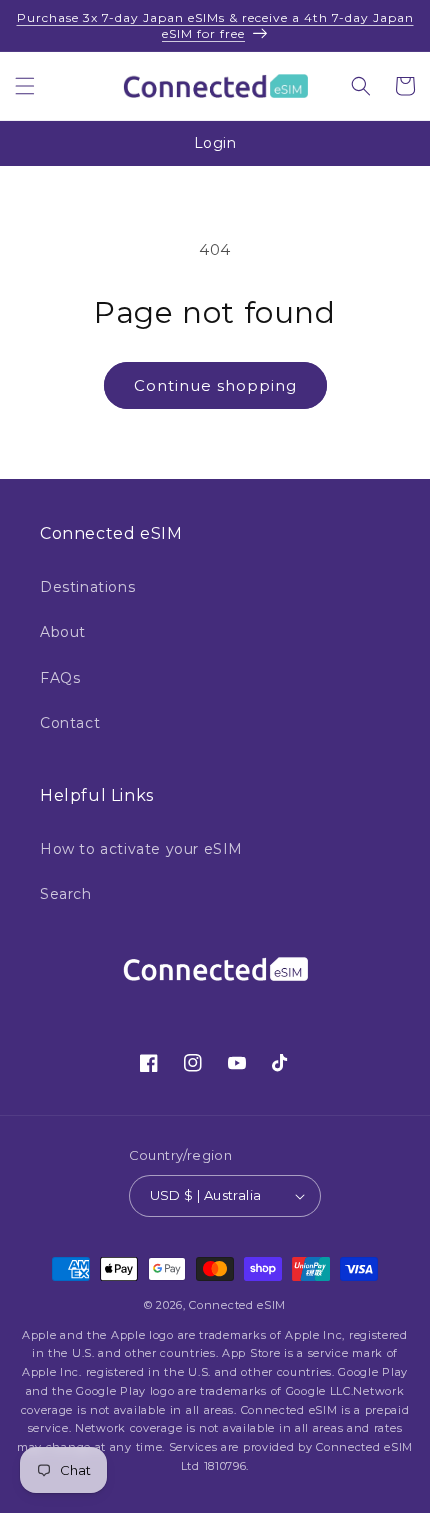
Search (66, 894)
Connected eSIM (237, 1305)
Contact (70, 723)
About (63, 632)
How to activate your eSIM (141, 849)
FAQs (60, 678)
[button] (25, 86)
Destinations (87, 587)
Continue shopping (215, 385)
